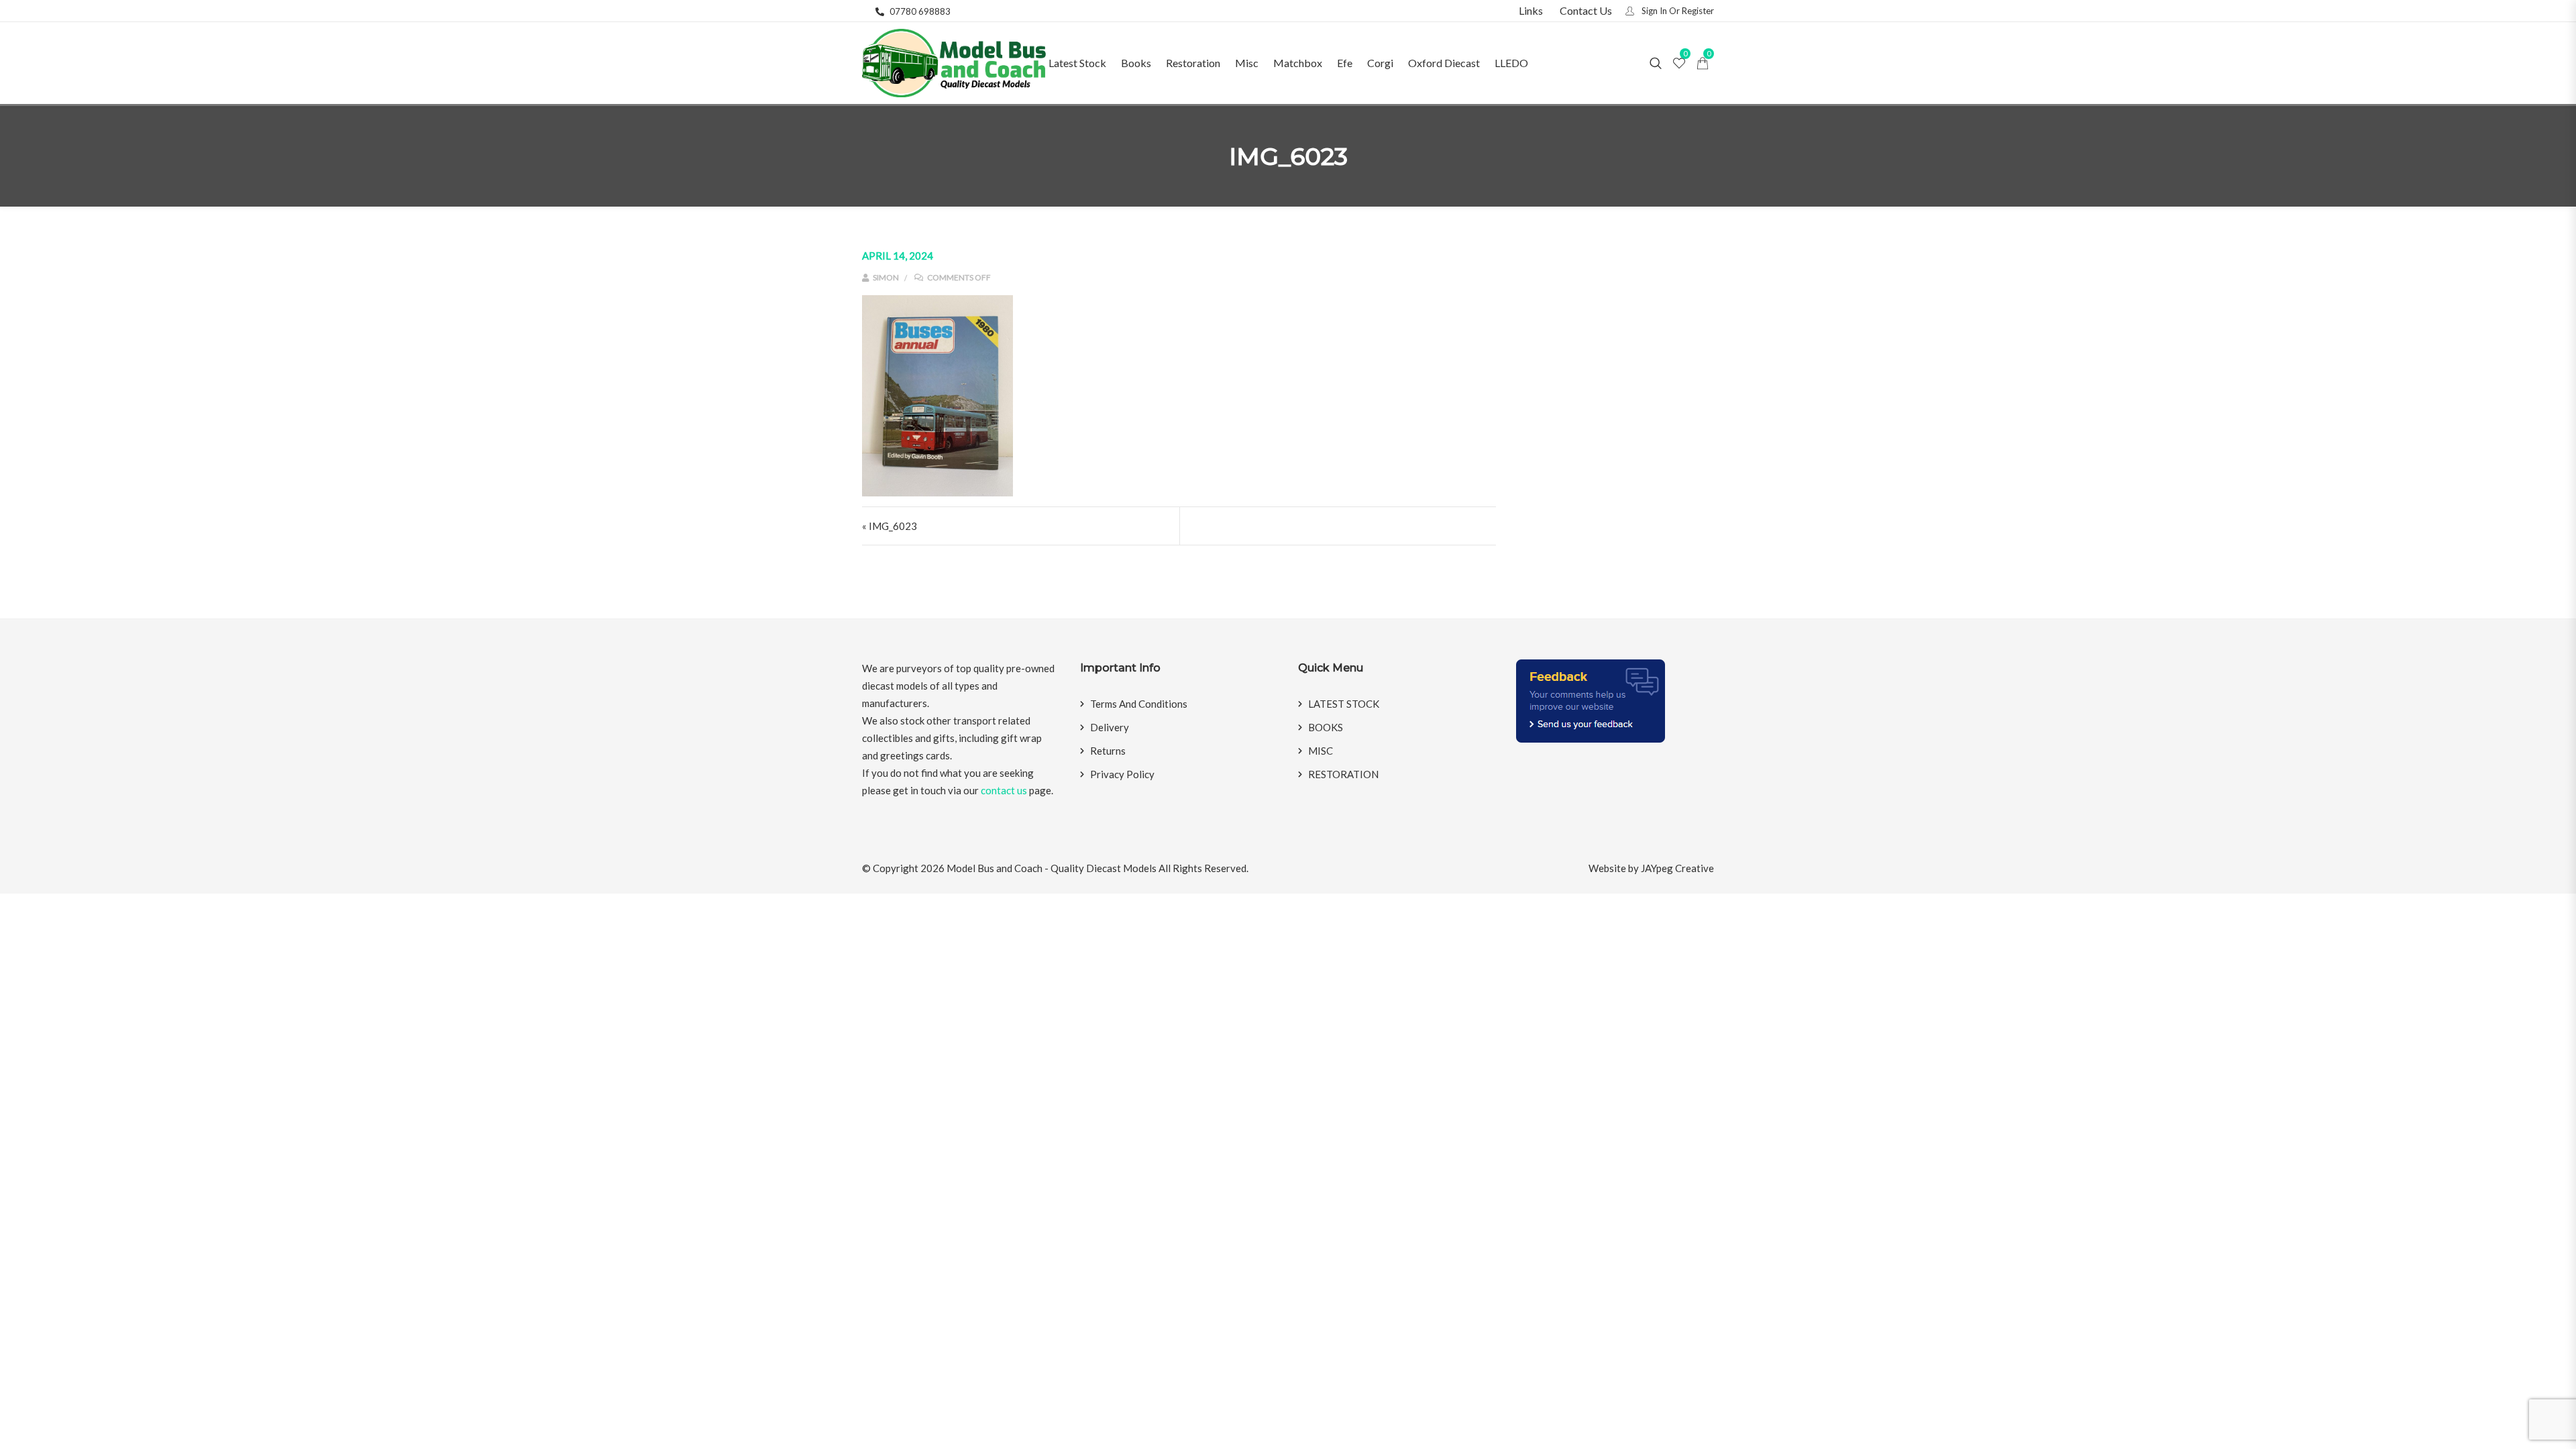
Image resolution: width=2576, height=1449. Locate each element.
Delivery (1110, 727)
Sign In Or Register (1677, 11)
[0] (1679, 64)
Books (1136, 63)
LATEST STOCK (1344, 704)
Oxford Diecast (1444, 63)
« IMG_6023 (890, 526)
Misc (1247, 63)
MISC (1321, 751)
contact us (1004, 790)
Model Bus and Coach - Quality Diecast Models (1052, 868)
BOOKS (1326, 727)
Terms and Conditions (1139, 704)
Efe (1345, 63)
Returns (1108, 751)
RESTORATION (1343, 774)
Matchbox (1298, 63)
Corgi (1380, 63)
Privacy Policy (1122, 774)
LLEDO (1511, 63)
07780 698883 (920, 11)
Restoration (1193, 63)
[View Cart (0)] (1703, 64)
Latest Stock (1077, 63)
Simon (885, 277)
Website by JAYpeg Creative (1651, 868)
